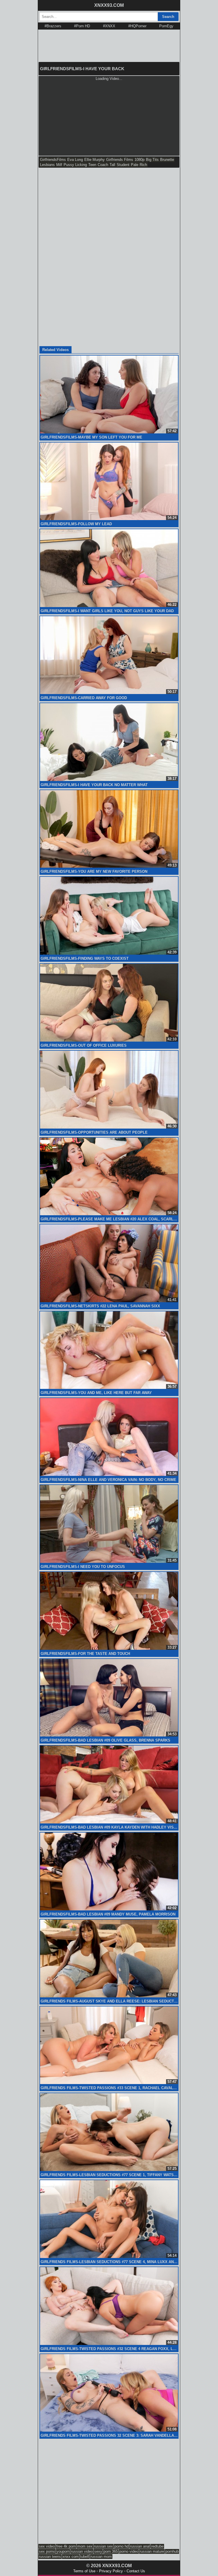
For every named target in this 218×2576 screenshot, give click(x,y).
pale (135, 165)
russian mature (152, 2551)
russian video (82, 2551)
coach (103, 165)
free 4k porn (66, 2546)
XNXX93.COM (109, 5)
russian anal (140, 2546)
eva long (75, 160)
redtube (157, 2546)
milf (59, 165)
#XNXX (109, 26)
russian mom (101, 2557)
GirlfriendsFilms (53, 160)
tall (112, 165)
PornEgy (166, 26)
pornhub (172, 2551)
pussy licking (75, 165)
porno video (129, 2551)
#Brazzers (53, 26)
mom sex (85, 2546)
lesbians (47, 165)
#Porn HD (82, 26)
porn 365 (111, 2551)
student (123, 165)
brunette (167, 160)
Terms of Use (84, 2571)
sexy (98, 2551)
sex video (47, 2546)
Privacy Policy (111, 2571)
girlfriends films (120, 160)
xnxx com (71, 2557)
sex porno (47, 2551)
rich (143, 165)
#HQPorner (137, 26)
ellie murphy (95, 160)
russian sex (103, 2546)
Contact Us (136, 2571)
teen (92, 165)
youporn (63, 2551)
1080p (140, 160)
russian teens (50, 2557)
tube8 (85, 2557)
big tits (152, 160)
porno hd (121, 2546)
